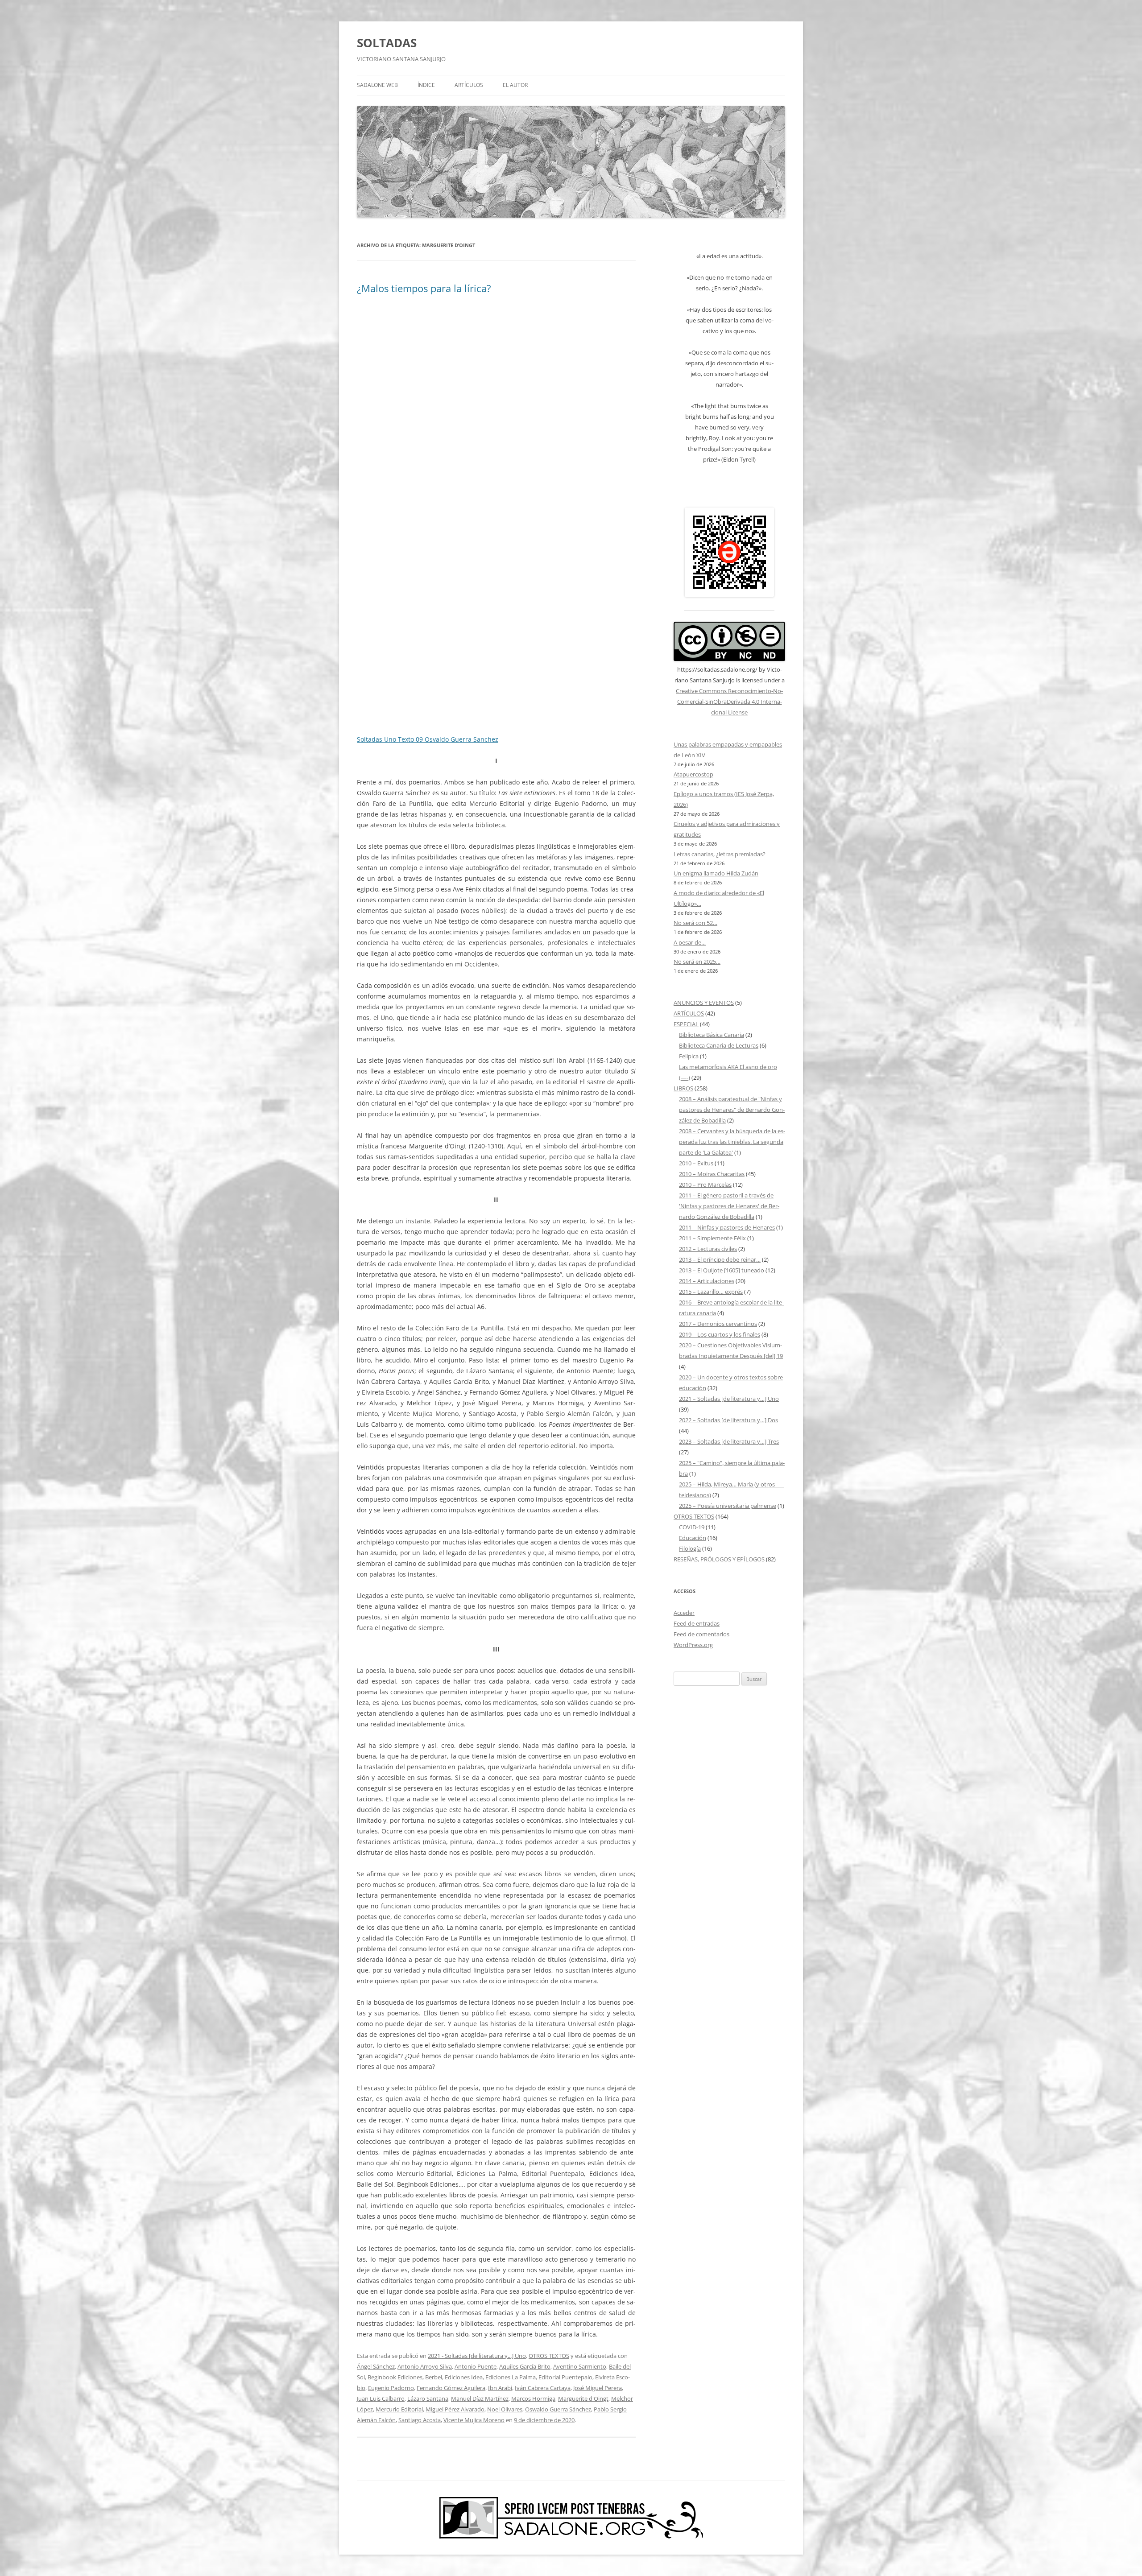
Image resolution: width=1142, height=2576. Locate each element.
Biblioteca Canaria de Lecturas (719, 1045)
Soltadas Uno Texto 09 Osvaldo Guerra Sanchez (428, 739)
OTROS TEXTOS (549, 2356)
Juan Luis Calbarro (381, 2398)
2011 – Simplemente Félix (712, 1238)
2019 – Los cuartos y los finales (720, 1334)
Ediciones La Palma (511, 2377)
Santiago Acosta (420, 2420)
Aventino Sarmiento (580, 2366)
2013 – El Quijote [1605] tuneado (722, 1270)
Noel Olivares (505, 2409)
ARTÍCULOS (469, 85)
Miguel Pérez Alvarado (455, 2409)
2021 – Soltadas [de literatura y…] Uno (729, 1399)
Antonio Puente (476, 2366)
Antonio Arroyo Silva (425, 2366)
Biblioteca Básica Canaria (712, 1035)
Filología (690, 1548)
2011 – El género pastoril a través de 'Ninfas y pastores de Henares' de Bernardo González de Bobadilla (729, 1206)
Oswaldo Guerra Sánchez (558, 2409)
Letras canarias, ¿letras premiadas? (720, 854)
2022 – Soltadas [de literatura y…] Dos (728, 1420)
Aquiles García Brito (525, 2366)
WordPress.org (693, 1645)
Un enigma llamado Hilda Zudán (716, 873)
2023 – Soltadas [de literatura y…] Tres (729, 1441)
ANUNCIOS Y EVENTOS (704, 1003)
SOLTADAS (387, 43)
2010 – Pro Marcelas (705, 1185)
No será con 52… (695, 923)
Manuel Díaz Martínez (480, 2398)
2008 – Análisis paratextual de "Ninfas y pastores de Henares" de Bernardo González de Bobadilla (732, 1110)
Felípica (689, 1056)
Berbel (434, 2377)
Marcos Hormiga (533, 2398)
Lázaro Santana (428, 2398)
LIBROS (683, 1088)
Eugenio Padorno (391, 2388)
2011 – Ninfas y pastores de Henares (727, 1227)
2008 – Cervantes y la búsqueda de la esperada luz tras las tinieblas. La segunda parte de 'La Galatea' (732, 1142)
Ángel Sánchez (376, 2366)
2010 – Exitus (696, 1163)
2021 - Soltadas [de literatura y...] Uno (477, 2356)
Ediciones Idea (464, 2377)
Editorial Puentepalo (565, 2377)
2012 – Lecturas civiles (708, 1249)
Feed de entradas (697, 1623)
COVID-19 (692, 1527)
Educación (693, 1538)
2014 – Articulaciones (707, 1281)
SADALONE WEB (377, 85)
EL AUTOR (515, 85)
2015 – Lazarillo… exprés (711, 1292)
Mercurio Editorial (399, 2409)
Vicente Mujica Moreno (474, 2420)
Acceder (684, 1613)
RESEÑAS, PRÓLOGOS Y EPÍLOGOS (719, 1559)
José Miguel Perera (598, 2388)
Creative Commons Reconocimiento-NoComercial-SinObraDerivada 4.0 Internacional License (729, 702)
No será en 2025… (697, 962)
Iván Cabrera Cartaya (543, 2388)
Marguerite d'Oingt (583, 2398)
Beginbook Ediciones (395, 2377)
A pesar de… (690, 942)
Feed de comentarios (701, 1634)
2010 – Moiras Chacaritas (712, 1174)
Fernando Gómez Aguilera (451, 2388)
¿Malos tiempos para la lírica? (424, 288)
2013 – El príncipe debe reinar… (720, 1259)
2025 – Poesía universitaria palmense (728, 1506)
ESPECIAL (686, 1024)
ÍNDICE (426, 85)
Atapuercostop (693, 774)
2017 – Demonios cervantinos (718, 1324)
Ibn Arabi (500, 2388)
